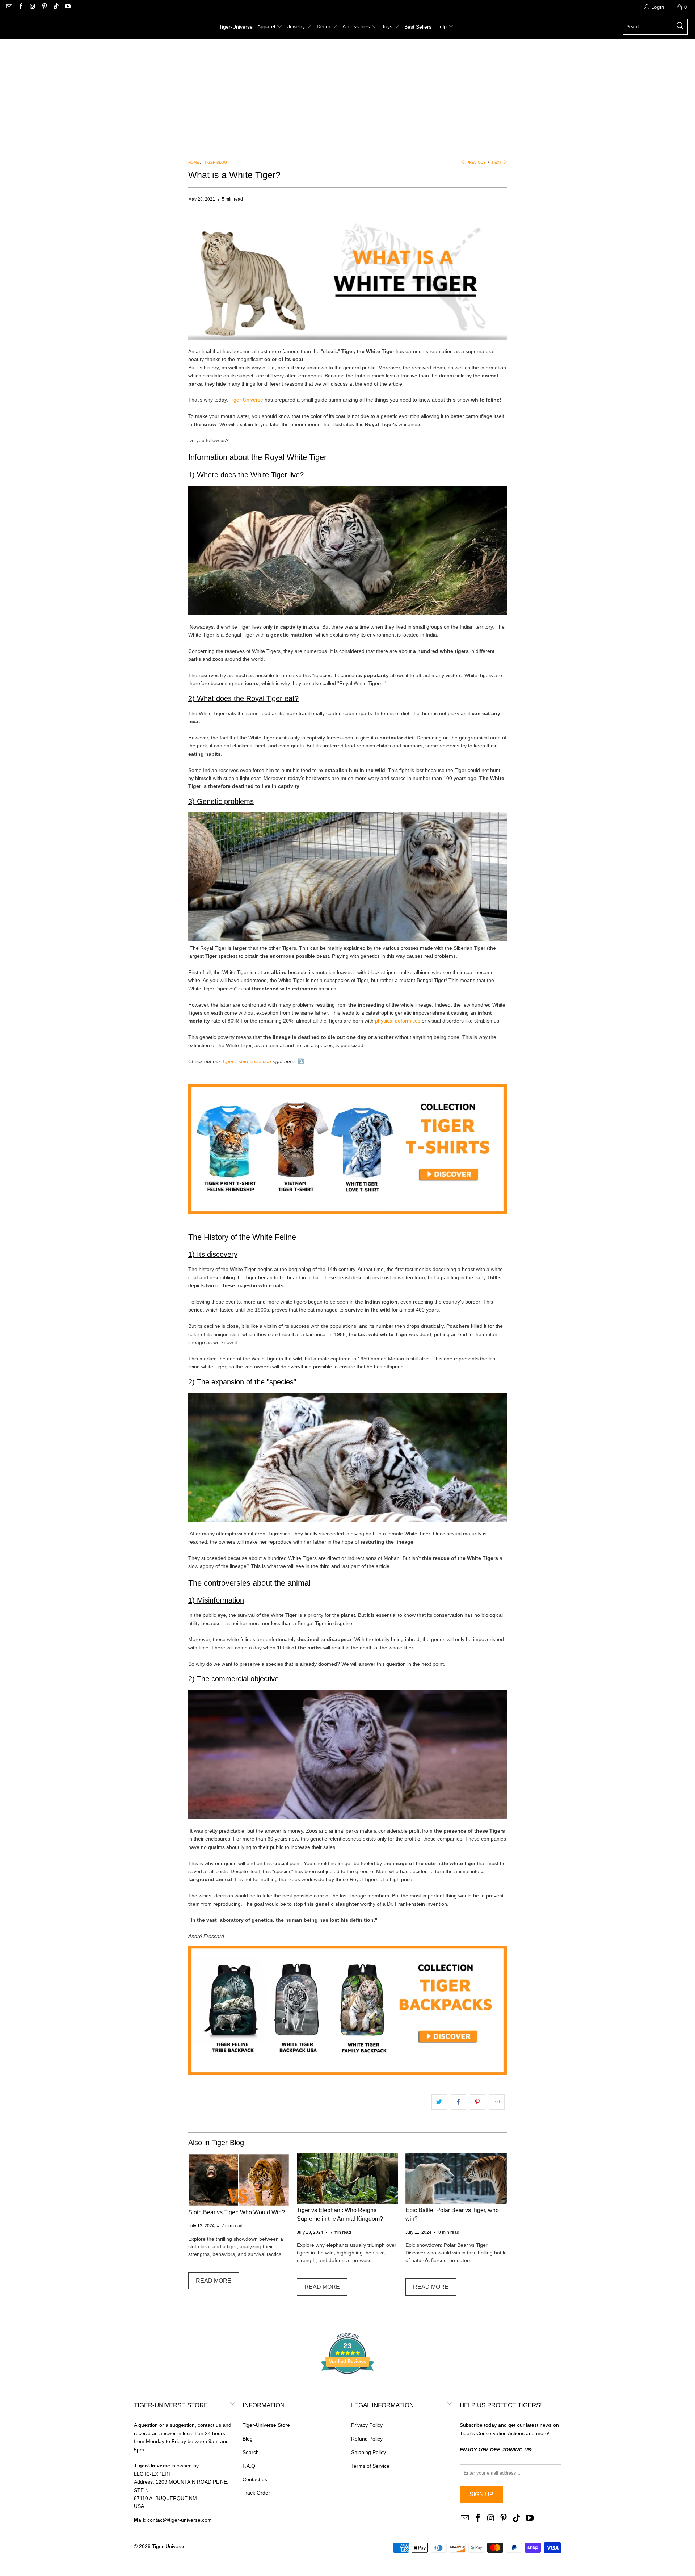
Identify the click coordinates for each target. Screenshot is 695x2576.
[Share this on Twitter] (439, 2102)
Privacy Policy (367, 2425)
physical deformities (398, 1021)
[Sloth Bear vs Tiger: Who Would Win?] (239, 2180)
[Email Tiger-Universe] (9, 7)
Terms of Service (370, 2466)
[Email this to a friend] (497, 2102)
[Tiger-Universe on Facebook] (20, 7)
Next (497, 162)
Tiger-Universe (246, 400)
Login (658, 7)
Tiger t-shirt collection (247, 1061)
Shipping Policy (368, 2452)
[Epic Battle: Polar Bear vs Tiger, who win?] (456, 2179)
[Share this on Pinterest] (478, 2102)
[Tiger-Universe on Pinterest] (44, 7)
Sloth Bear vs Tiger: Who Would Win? (237, 2212)
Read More (214, 2281)
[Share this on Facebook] (458, 2102)
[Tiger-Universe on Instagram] (32, 7)
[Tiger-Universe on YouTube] (67, 7)
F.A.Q (249, 2466)
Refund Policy (367, 2439)
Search (251, 2452)
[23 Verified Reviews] (347, 2387)
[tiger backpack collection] (347, 2073)
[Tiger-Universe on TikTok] (56, 7)
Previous (476, 162)
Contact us (255, 2479)
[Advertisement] (347, 93)
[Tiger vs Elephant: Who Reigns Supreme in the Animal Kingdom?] (347, 2179)
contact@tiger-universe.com (180, 2520)
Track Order (256, 2493)
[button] (270, 27)
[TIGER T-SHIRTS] (347, 1212)
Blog (248, 2439)
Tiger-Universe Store (266, 2425)
